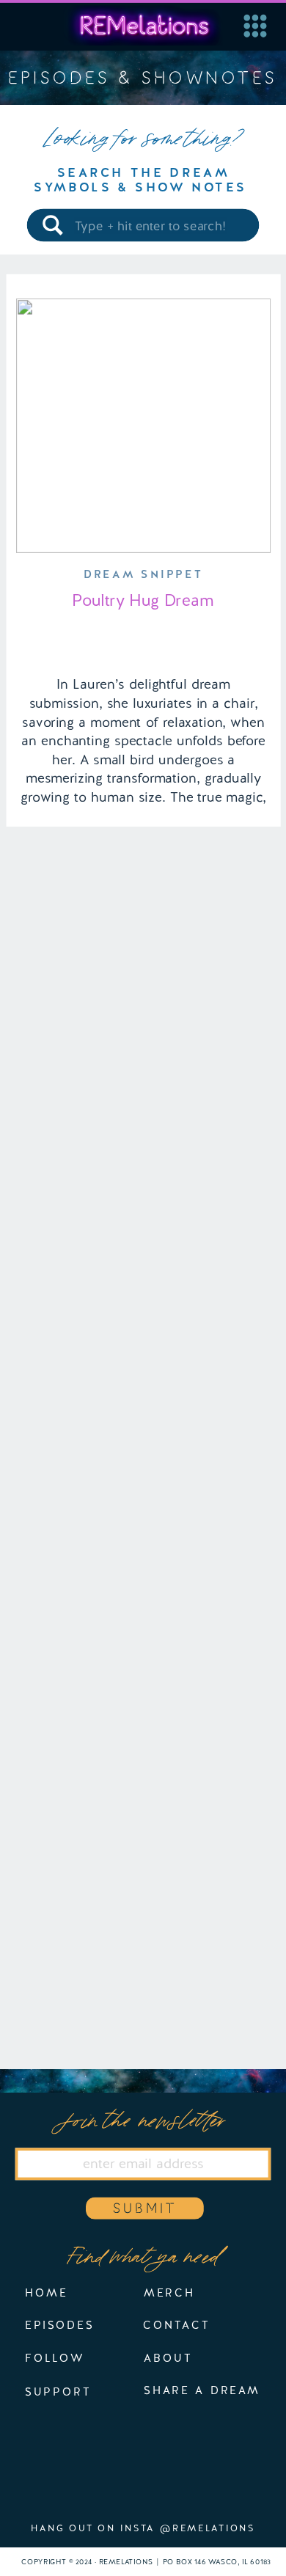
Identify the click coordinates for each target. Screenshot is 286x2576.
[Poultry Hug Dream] (143, 426)
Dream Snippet (143, 575)
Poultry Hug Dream (143, 600)
